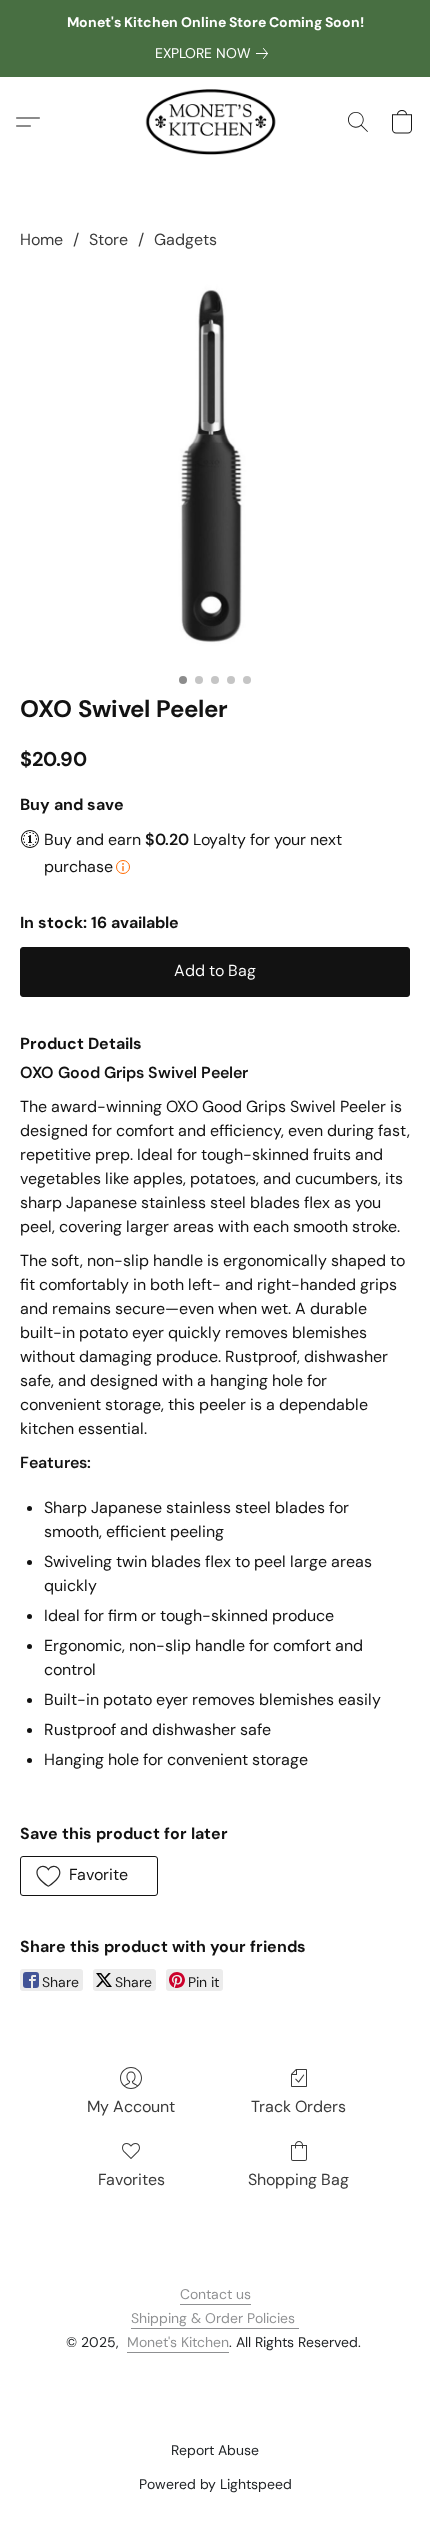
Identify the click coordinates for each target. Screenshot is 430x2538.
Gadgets (185, 239)
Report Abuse (215, 2450)
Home (41, 239)
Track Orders (298, 2106)
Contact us (215, 2294)
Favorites (131, 2179)
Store (108, 239)
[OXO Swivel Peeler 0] (215, 468)
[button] (215, 122)
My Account (131, 2106)
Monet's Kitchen (178, 2342)
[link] (215, 53)
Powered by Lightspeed (215, 2484)
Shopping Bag (298, 2179)
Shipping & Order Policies (215, 2318)
